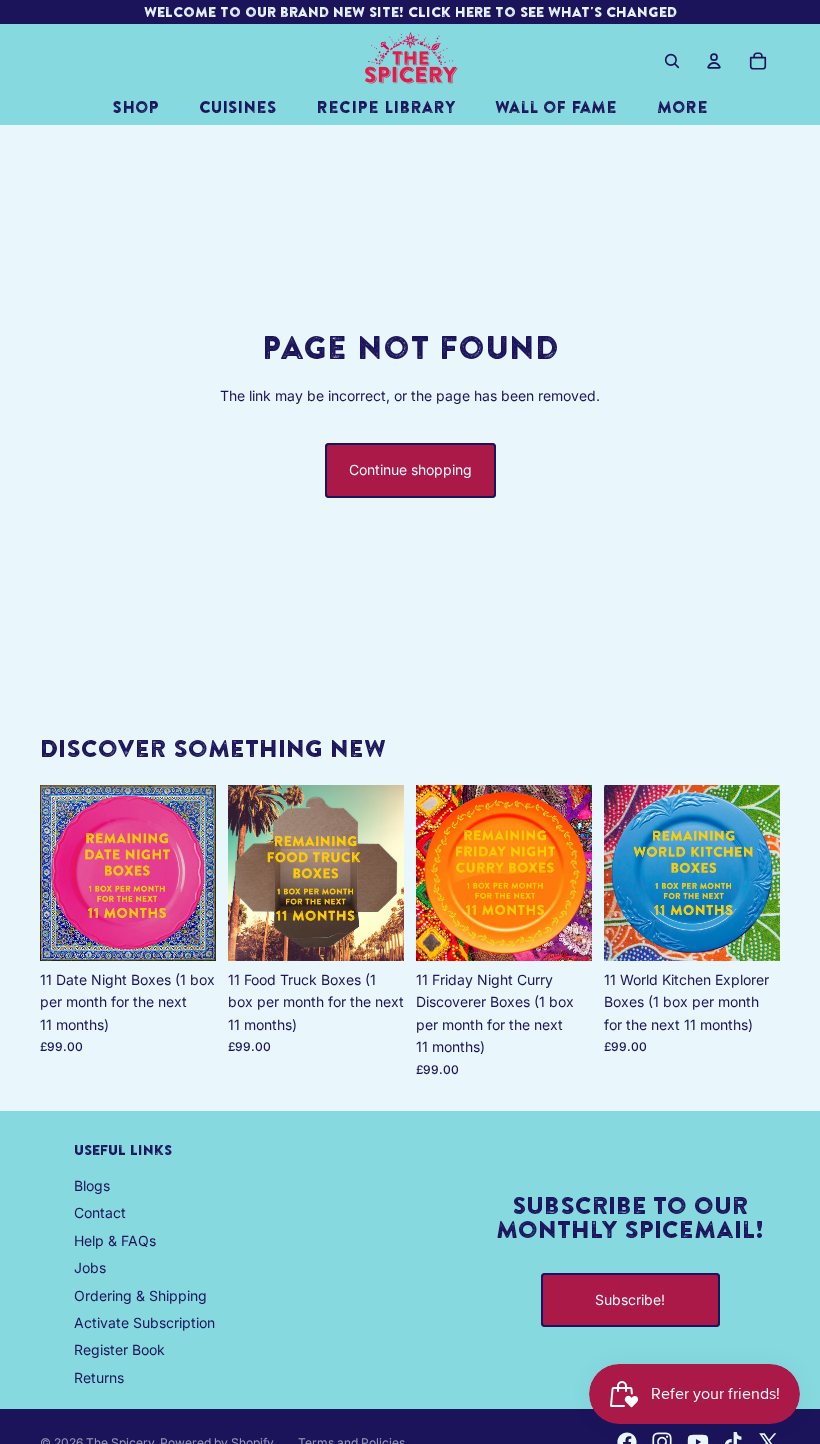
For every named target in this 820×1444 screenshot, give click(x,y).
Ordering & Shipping (140, 1295)
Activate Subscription (144, 1322)
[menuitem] (682, 107)
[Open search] (672, 61)
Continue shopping (410, 469)
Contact (100, 1212)
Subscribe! (630, 1299)
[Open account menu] (714, 61)
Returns (99, 1377)
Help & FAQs (115, 1240)
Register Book (119, 1349)
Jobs (90, 1267)
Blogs (92, 1185)
